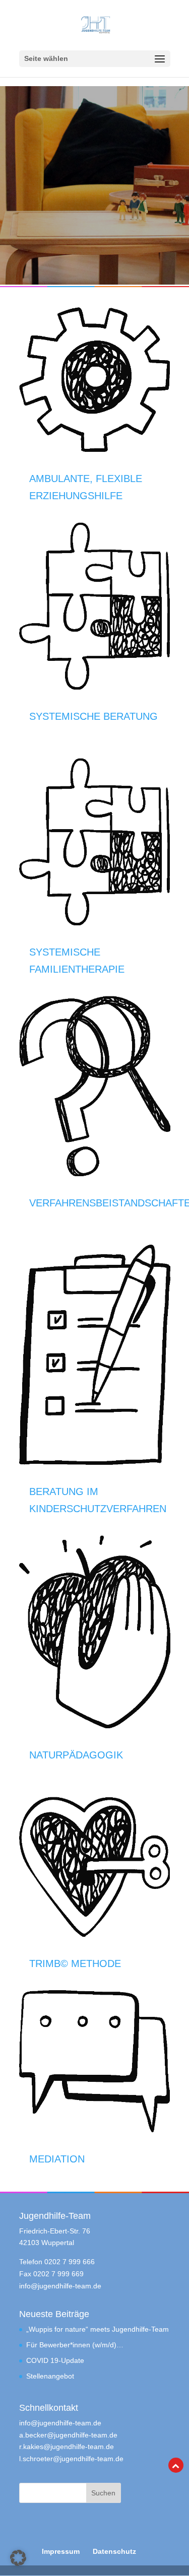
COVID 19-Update (55, 2360)
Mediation (57, 2159)
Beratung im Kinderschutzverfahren (98, 1500)
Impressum (61, 2551)
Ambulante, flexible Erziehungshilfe (86, 487)
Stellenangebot (50, 2376)
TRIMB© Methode (75, 1963)
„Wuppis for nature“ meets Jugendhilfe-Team (98, 2329)
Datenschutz (114, 2551)
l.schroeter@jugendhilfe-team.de (71, 2459)
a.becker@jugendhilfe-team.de (68, 2435)
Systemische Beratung (93, 716)
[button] (18, 2558)
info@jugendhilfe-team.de (60, 2286)
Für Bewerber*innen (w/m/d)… (75, 2345)
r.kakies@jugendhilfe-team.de (67, 2447)
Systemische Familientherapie (77, 961)
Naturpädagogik (76, 1755)
